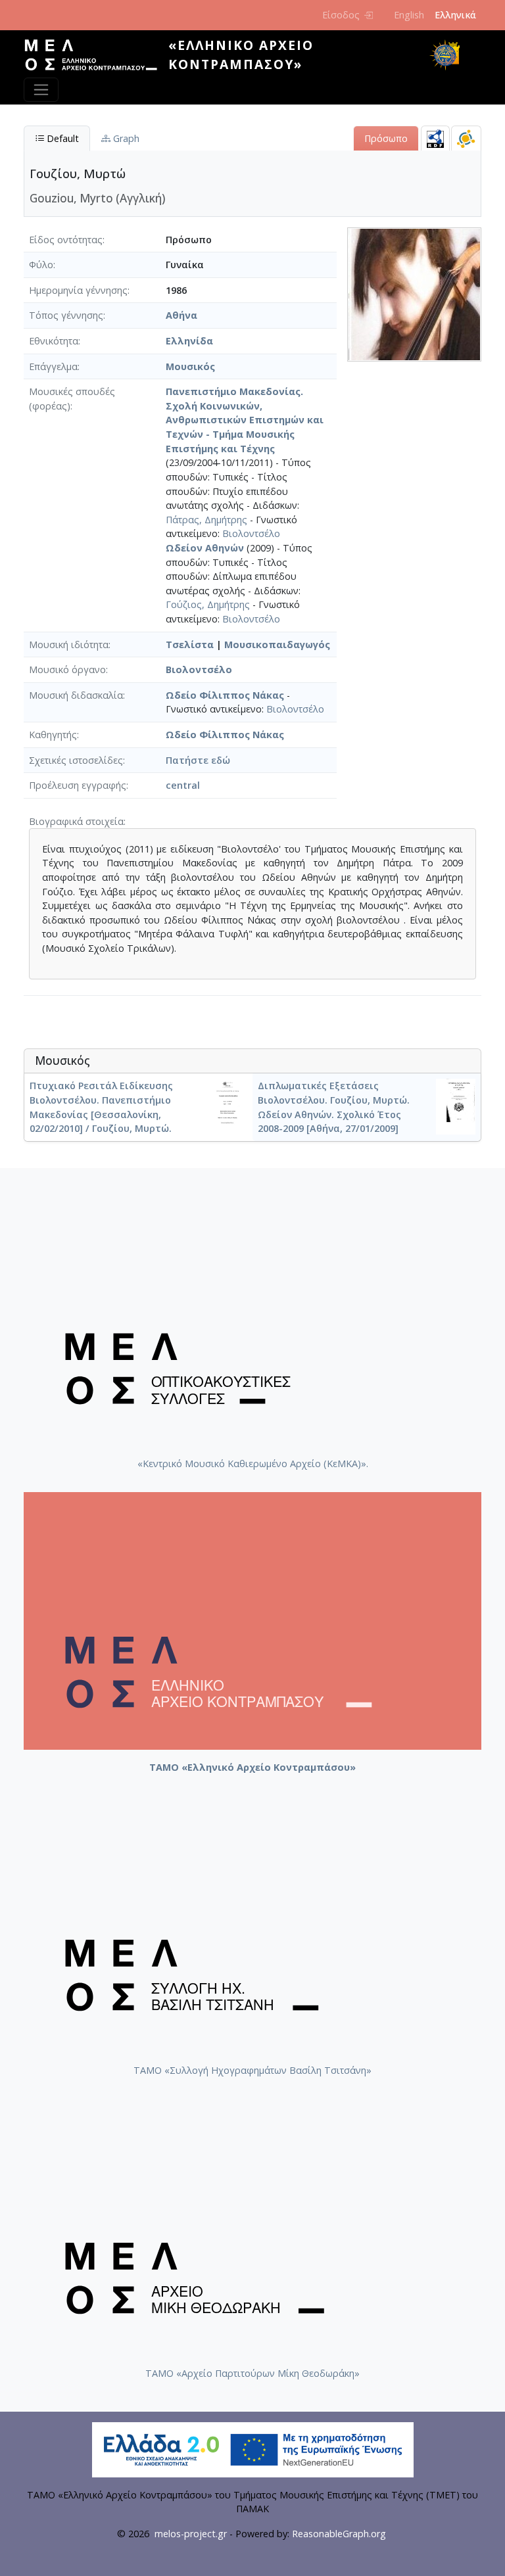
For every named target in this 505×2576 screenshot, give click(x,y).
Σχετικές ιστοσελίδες (76, 760)
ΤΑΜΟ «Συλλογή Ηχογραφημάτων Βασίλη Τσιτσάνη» (252, 2070)
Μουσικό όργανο (67, 669)
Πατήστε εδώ (198, 760)
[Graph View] (466, 138)
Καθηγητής (53, 735)
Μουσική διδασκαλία (76, 695)
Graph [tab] (125, 138)
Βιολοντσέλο (251, 533)
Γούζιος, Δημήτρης (208, 604)
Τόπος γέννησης (66, 315)
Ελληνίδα (189, 341)
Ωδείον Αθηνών (205, 548)
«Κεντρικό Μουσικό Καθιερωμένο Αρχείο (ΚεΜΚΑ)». (253, 1464)
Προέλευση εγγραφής (78, 785)
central (183, 785)
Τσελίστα (190, 644)
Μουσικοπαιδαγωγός (277, 644)
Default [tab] (61, 138)
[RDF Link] (435, 138)
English (409, 15)
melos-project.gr (191, 2534)
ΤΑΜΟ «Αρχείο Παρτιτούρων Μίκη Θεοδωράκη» (252, 2373)
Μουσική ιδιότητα (69, 644)
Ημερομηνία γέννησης (78, 290)
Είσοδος (341, 15)
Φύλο (41, 265)
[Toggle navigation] (41, 90)
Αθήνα (181, 315)
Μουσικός (190, 366)
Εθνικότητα (54, 341)
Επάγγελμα (53, 366)
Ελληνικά (455, 15)
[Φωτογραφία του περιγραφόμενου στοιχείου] (414, 293)
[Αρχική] (96, 55)
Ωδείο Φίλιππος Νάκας (225, 695)
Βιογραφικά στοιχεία (76, 821)
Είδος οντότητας (66, 240)
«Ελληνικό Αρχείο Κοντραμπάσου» (241, 55)
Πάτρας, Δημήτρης (206, 520)
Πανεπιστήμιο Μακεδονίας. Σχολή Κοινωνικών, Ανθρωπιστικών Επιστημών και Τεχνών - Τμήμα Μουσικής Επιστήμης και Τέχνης (245, 420)
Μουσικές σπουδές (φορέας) (72, 399)
